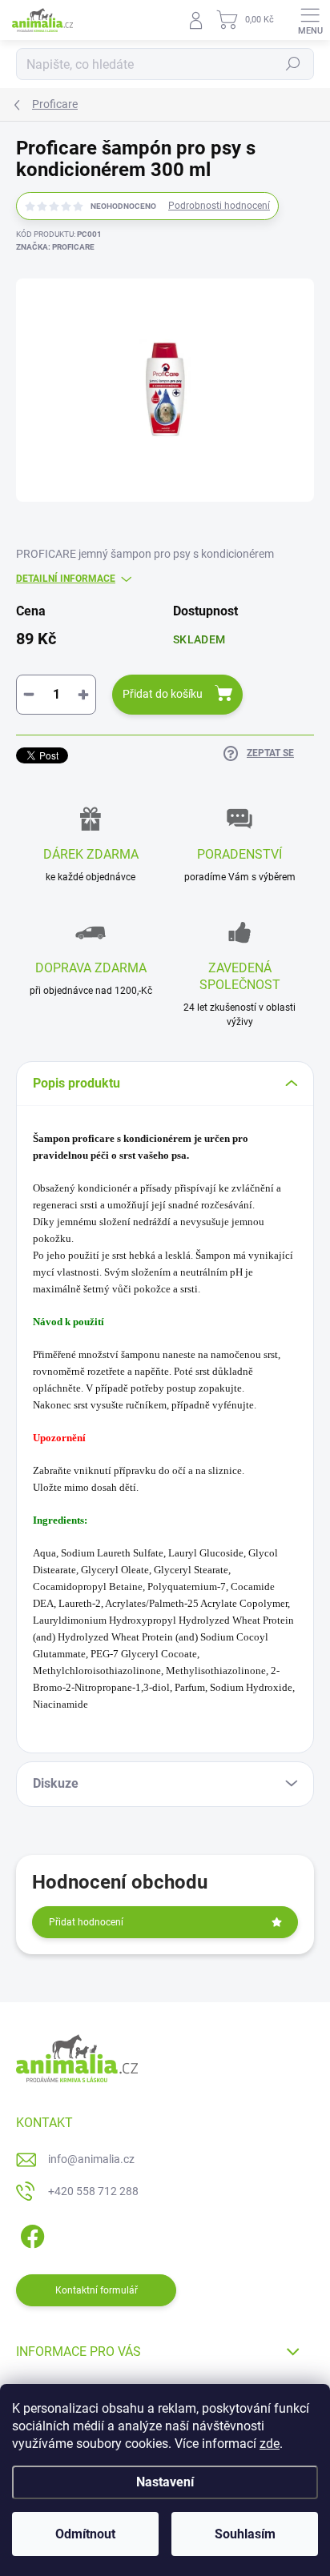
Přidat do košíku (163, 694)
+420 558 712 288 (93, 2191)
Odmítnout (85, 2534)
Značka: (55, 247)
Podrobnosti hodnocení (219, 206)
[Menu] (310, 20)
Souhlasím (245, 2534)
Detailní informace (66, 579)
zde (270, 2444)
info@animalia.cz (91, 2159)
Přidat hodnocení (86, 1922)
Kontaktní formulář (97, 2290)
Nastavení (165, 2482)
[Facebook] (30, 2233)
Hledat (293, 64)
